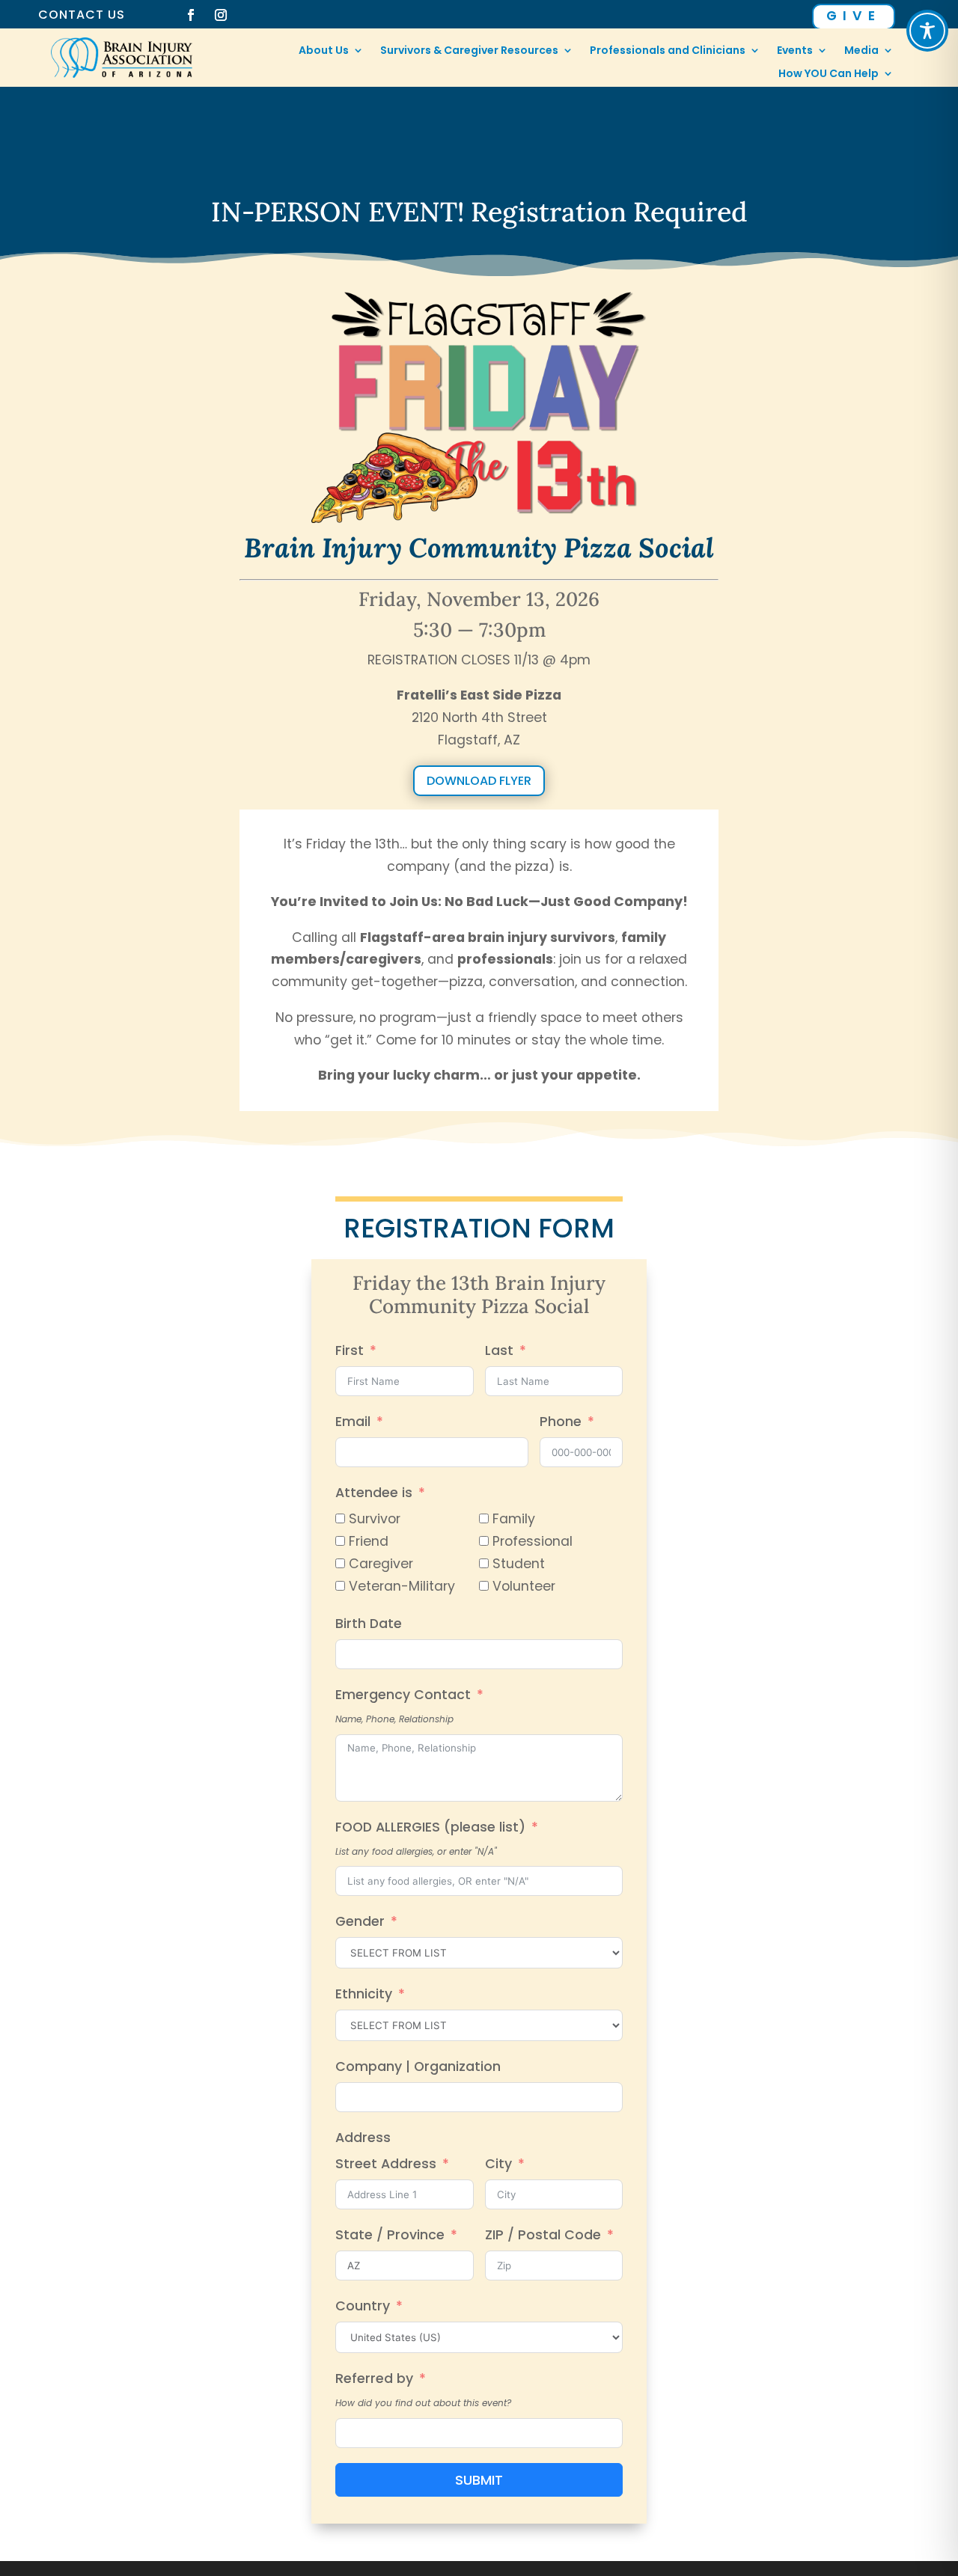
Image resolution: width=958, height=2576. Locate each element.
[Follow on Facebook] (191, 15)
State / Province (390, 2235)
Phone (561, 1422)
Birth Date (369, 1624)
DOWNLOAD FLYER (479, 781)
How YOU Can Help (829, 74)
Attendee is (374, 1493)
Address (363, 2138)
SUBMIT (479, 2480)
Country (363, 2306)
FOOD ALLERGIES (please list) (430, 1827)
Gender (360, 1921)
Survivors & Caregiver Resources (469, 51)
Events (795, 51)
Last (499, 1350)
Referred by (374, 2378)
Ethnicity (364, 1994)
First (350, 1350)
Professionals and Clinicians (668, 51)
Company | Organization (418, 2066)
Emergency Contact (403, 1695)
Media (861, 51)
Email (353, 1422)
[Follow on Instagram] (221, 15)
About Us (324, 51)
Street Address (386, 2164)
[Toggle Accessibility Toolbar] (927, 31)
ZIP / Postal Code (543, 2235)
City (498, 2164)
